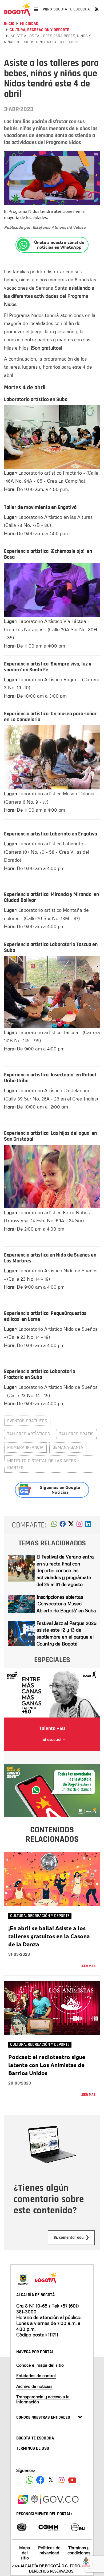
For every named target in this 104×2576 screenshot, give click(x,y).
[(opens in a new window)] (79, 1525)
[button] (54, 1525)
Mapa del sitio (25, 2553)
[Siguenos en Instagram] (62, 2480)
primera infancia (25, 1447)
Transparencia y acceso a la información (43, 2399)
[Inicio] (17, 9)
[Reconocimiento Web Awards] (78, 2527)
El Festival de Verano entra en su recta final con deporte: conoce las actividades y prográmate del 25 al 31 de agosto (65, 1570)
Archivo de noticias (34, 2386)
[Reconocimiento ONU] (22, 2527)
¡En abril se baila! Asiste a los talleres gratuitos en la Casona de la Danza (49, 1936)
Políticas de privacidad (49, 2550)
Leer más (88, 1966)
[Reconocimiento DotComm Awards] (48, 2527)
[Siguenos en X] (51, 2480)
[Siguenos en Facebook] (30, 2480)
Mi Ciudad (29, 24)
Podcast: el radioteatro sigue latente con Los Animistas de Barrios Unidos (47, 2065)
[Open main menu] (36, 9)
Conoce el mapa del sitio (40, 2365)
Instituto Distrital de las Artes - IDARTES (43, 1464)
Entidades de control (36, 2375)
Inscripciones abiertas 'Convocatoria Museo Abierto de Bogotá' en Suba (66, 1604)
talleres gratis (76, 1434)
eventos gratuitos (27, 1421)
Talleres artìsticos (29, 1434)
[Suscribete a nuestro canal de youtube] (72, 2480)
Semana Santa (68, 1447)
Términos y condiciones (79, 2550)
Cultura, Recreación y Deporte (39, 30)
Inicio (9, 24)
